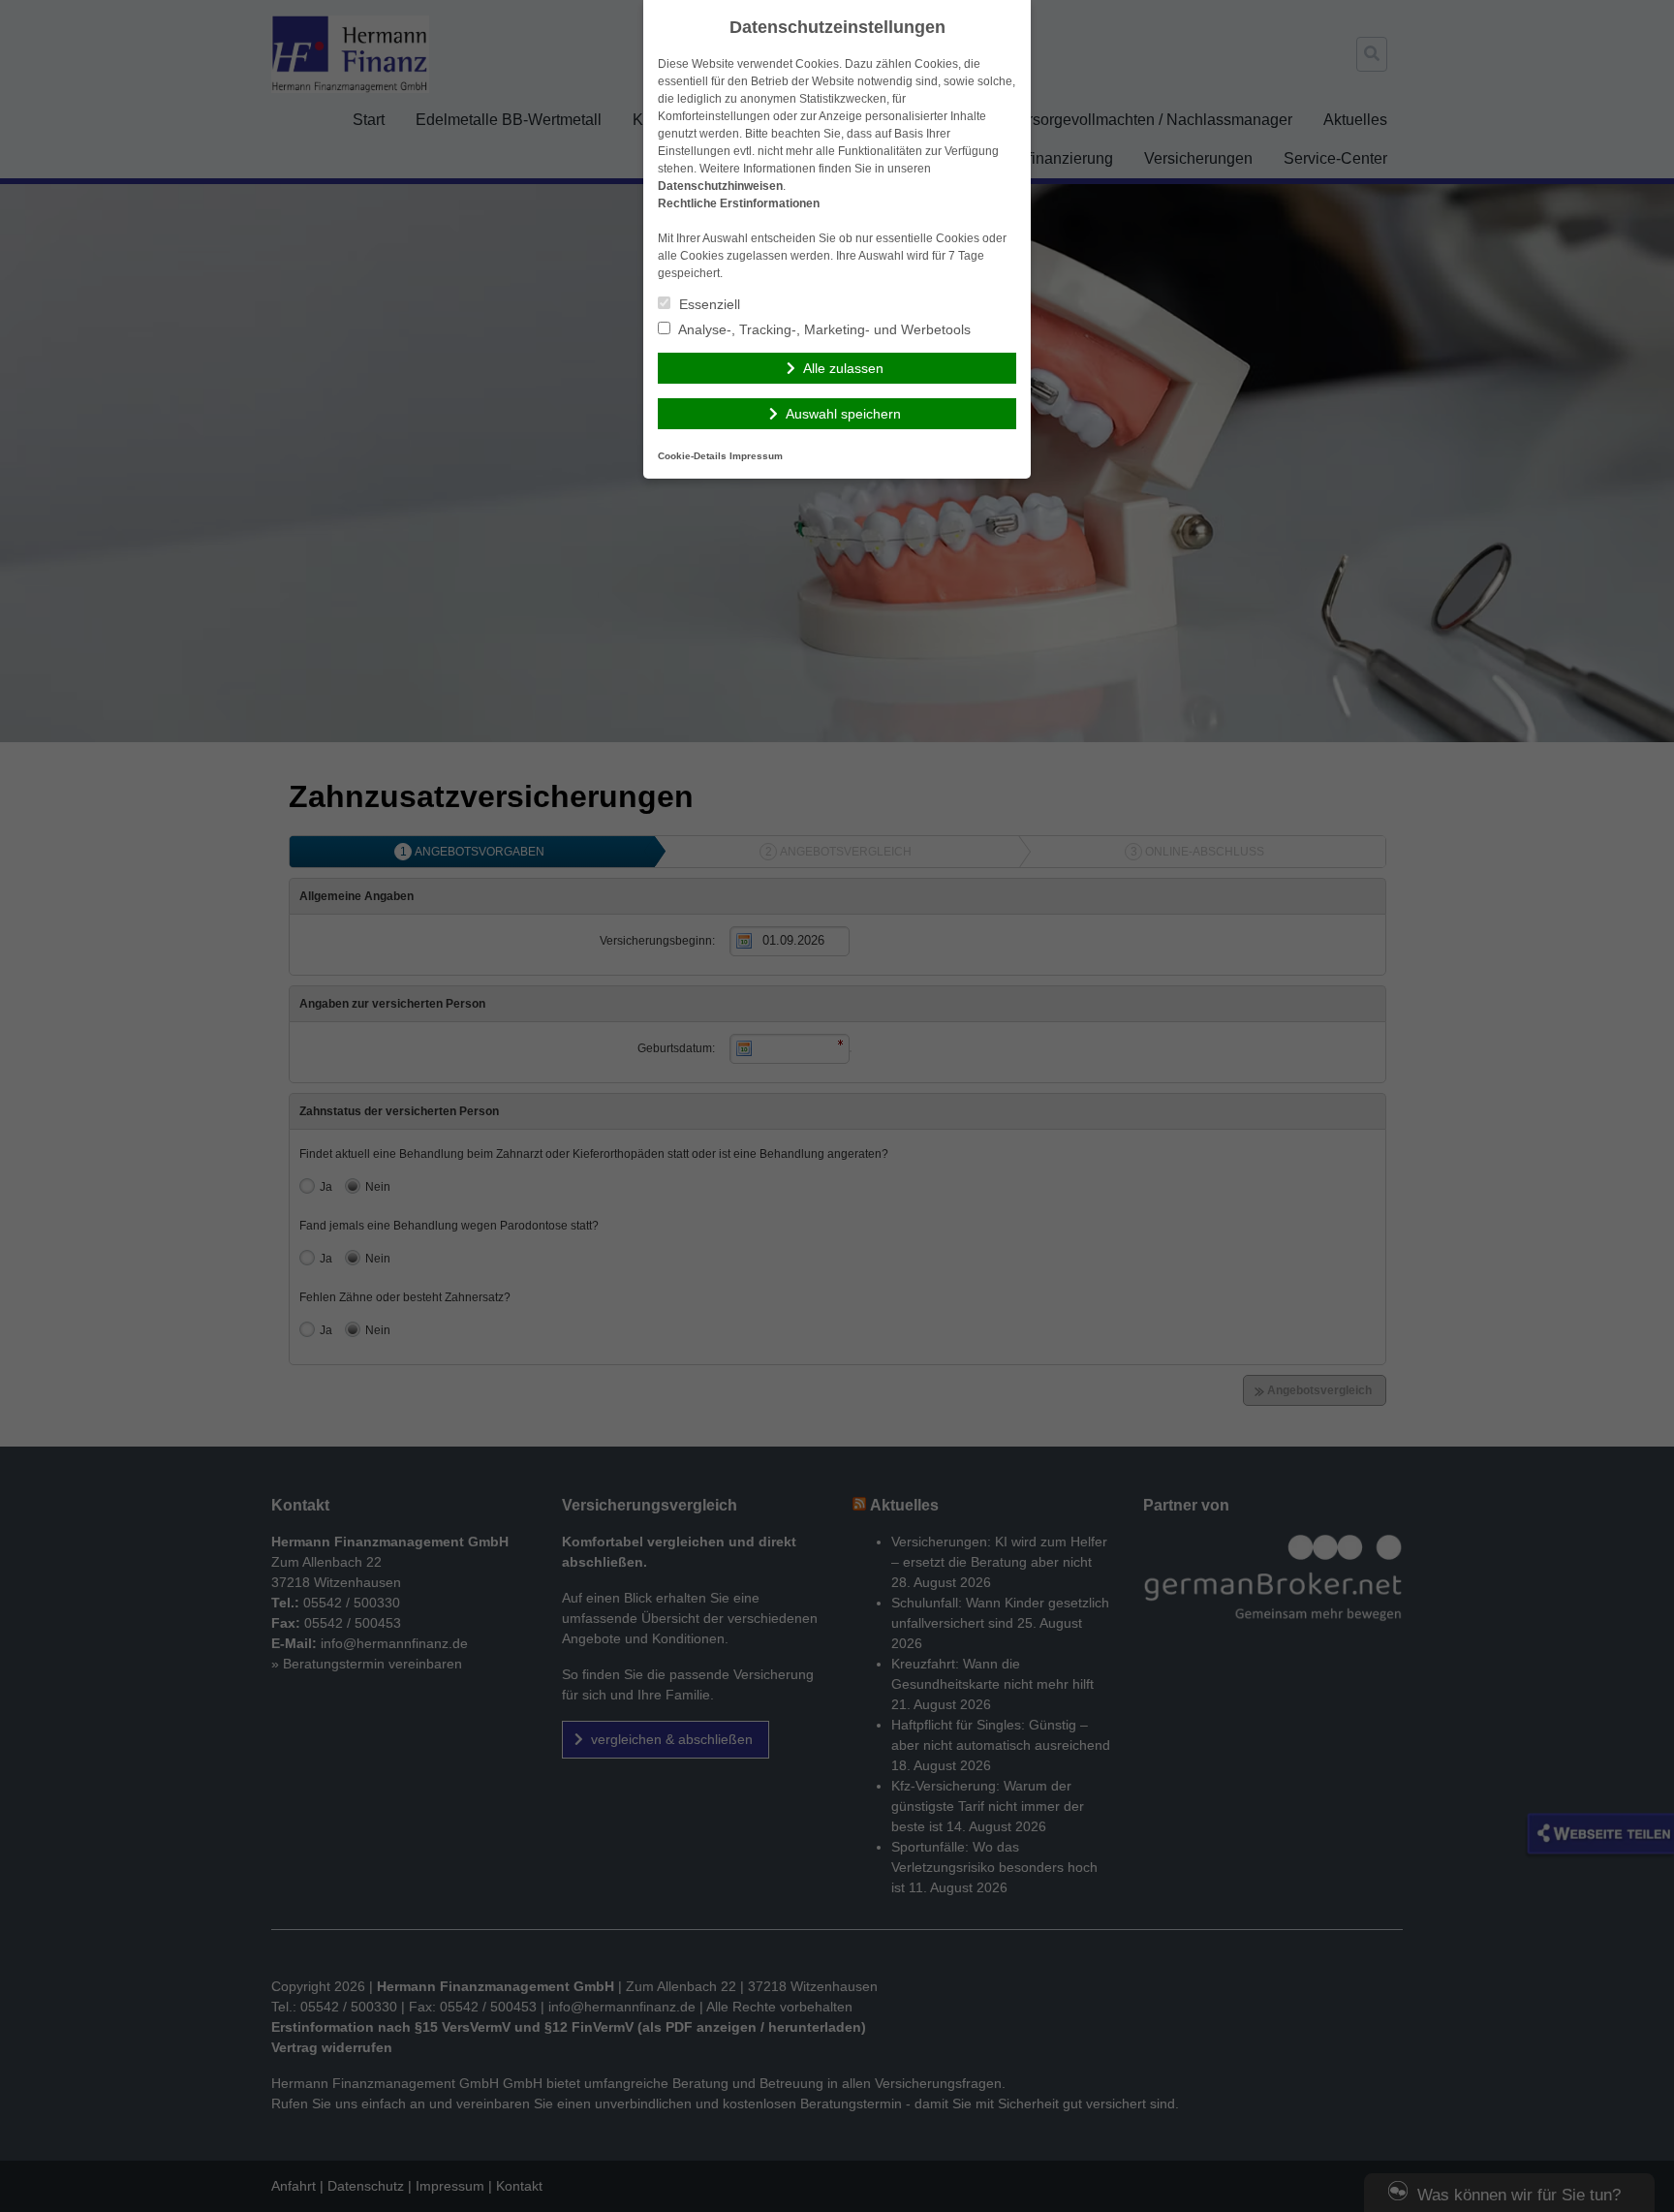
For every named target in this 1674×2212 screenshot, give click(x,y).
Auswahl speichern (843, 414)
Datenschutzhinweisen (720, 186)
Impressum (756, 456)
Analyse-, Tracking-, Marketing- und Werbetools (823, 329)
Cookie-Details (692, 456)
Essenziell (708, 304)
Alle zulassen (843, 368)
